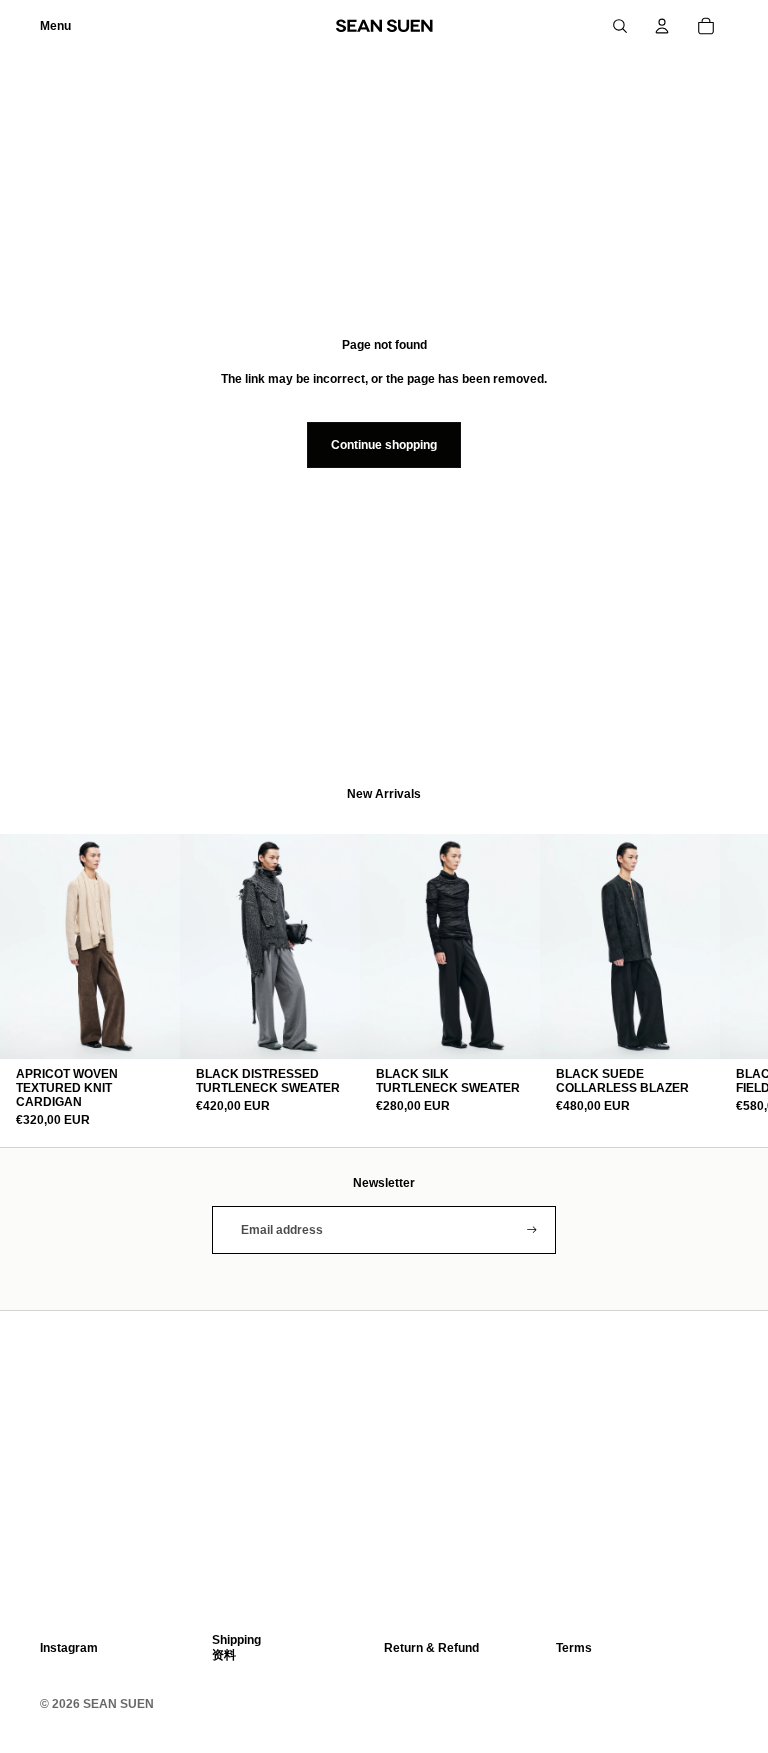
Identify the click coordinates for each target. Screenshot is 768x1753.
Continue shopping (384, 445)
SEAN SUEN (118, 1704)
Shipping (236, 1640)
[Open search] (620, 26)
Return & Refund (431, 1648)
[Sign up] (532, 1230)
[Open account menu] (662, 26)
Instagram (69, 1648)
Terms (574, 1648)
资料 (224, 1655)
